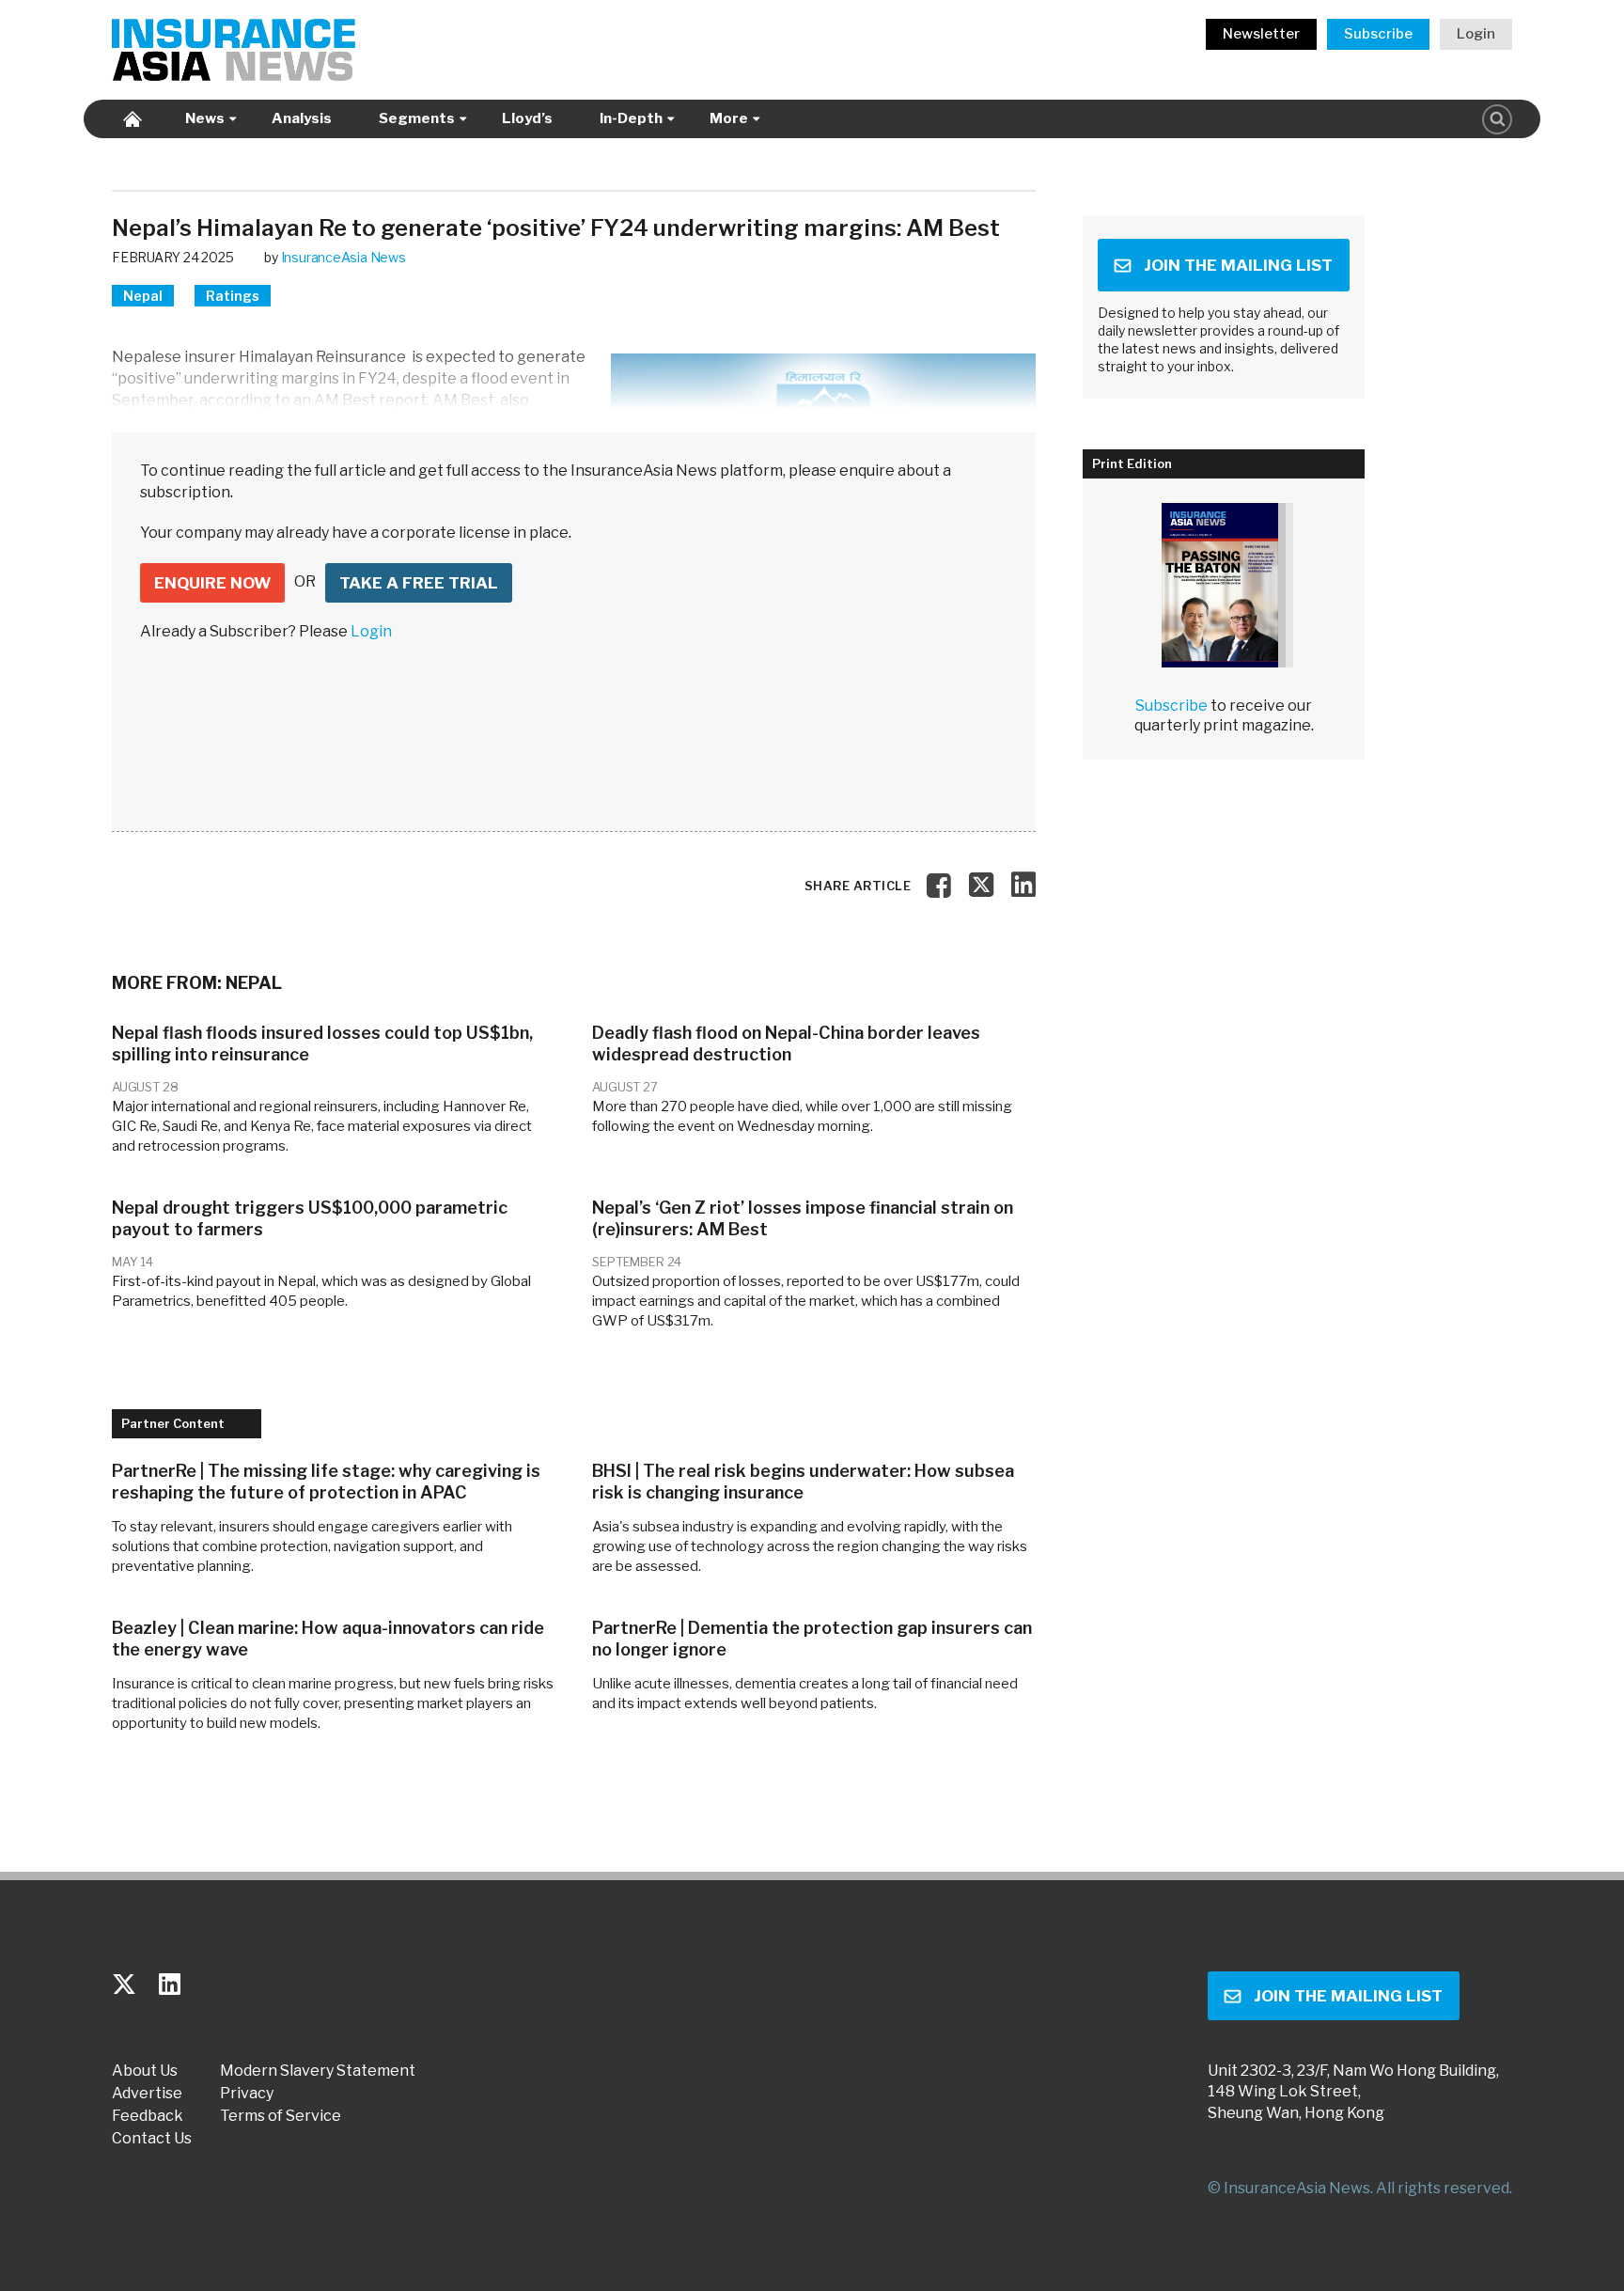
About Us (145, 2071)
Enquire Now (212, 583)
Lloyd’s (527, 118)
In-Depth (631, 118)
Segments (417, 118)
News (205, 118)
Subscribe (1378, 34)
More (729, 118)
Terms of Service (281, 2116)
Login (1476, 34)
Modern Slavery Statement (318, 2071)
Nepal (143, 296)
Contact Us (152, 2139)
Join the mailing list (1238, 265)
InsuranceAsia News (344, 257)
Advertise (147, 2094)
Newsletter (1261, 34)
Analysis (302, 118)
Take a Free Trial (419, 583)
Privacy (247, 2094)
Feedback (148, 2116)
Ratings (233, 296)
